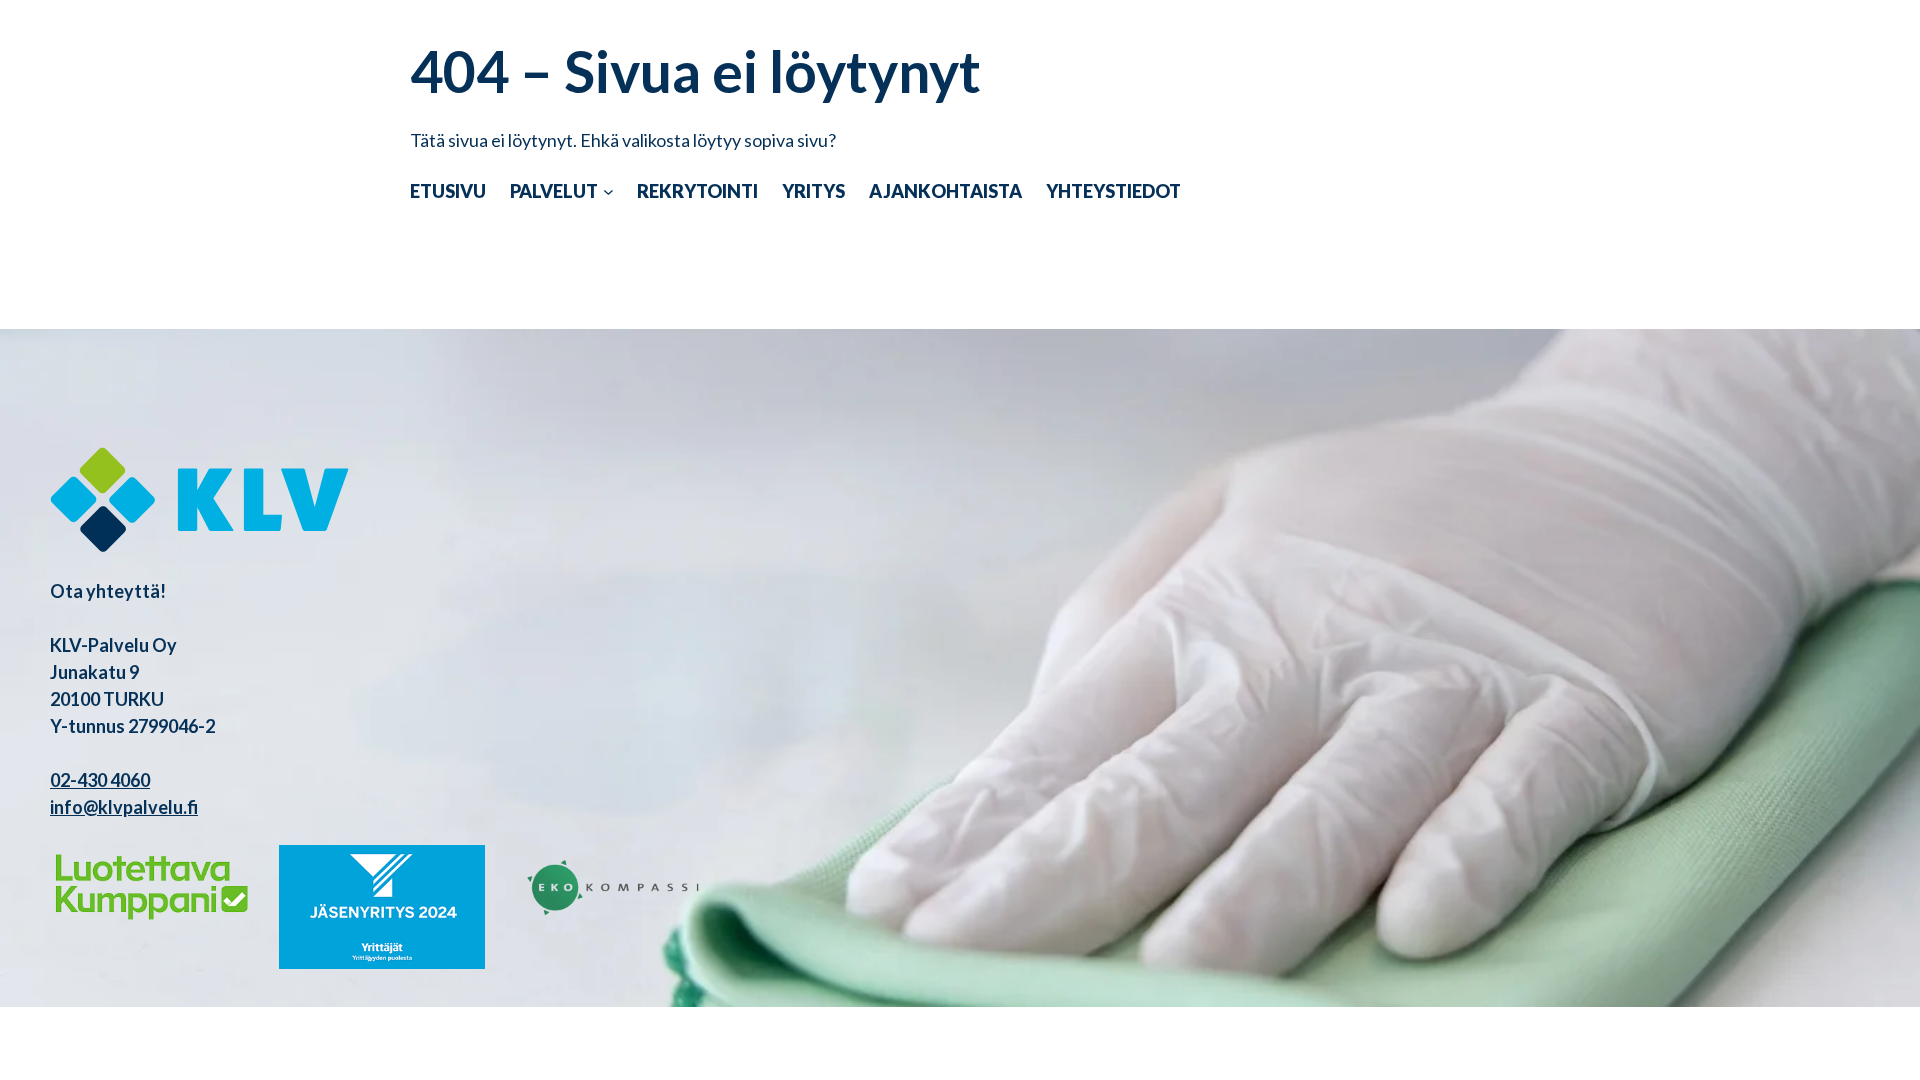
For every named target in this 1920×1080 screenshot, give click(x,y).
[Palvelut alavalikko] (608, 191)
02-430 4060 (100, 780)
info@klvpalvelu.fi (124, 807)
